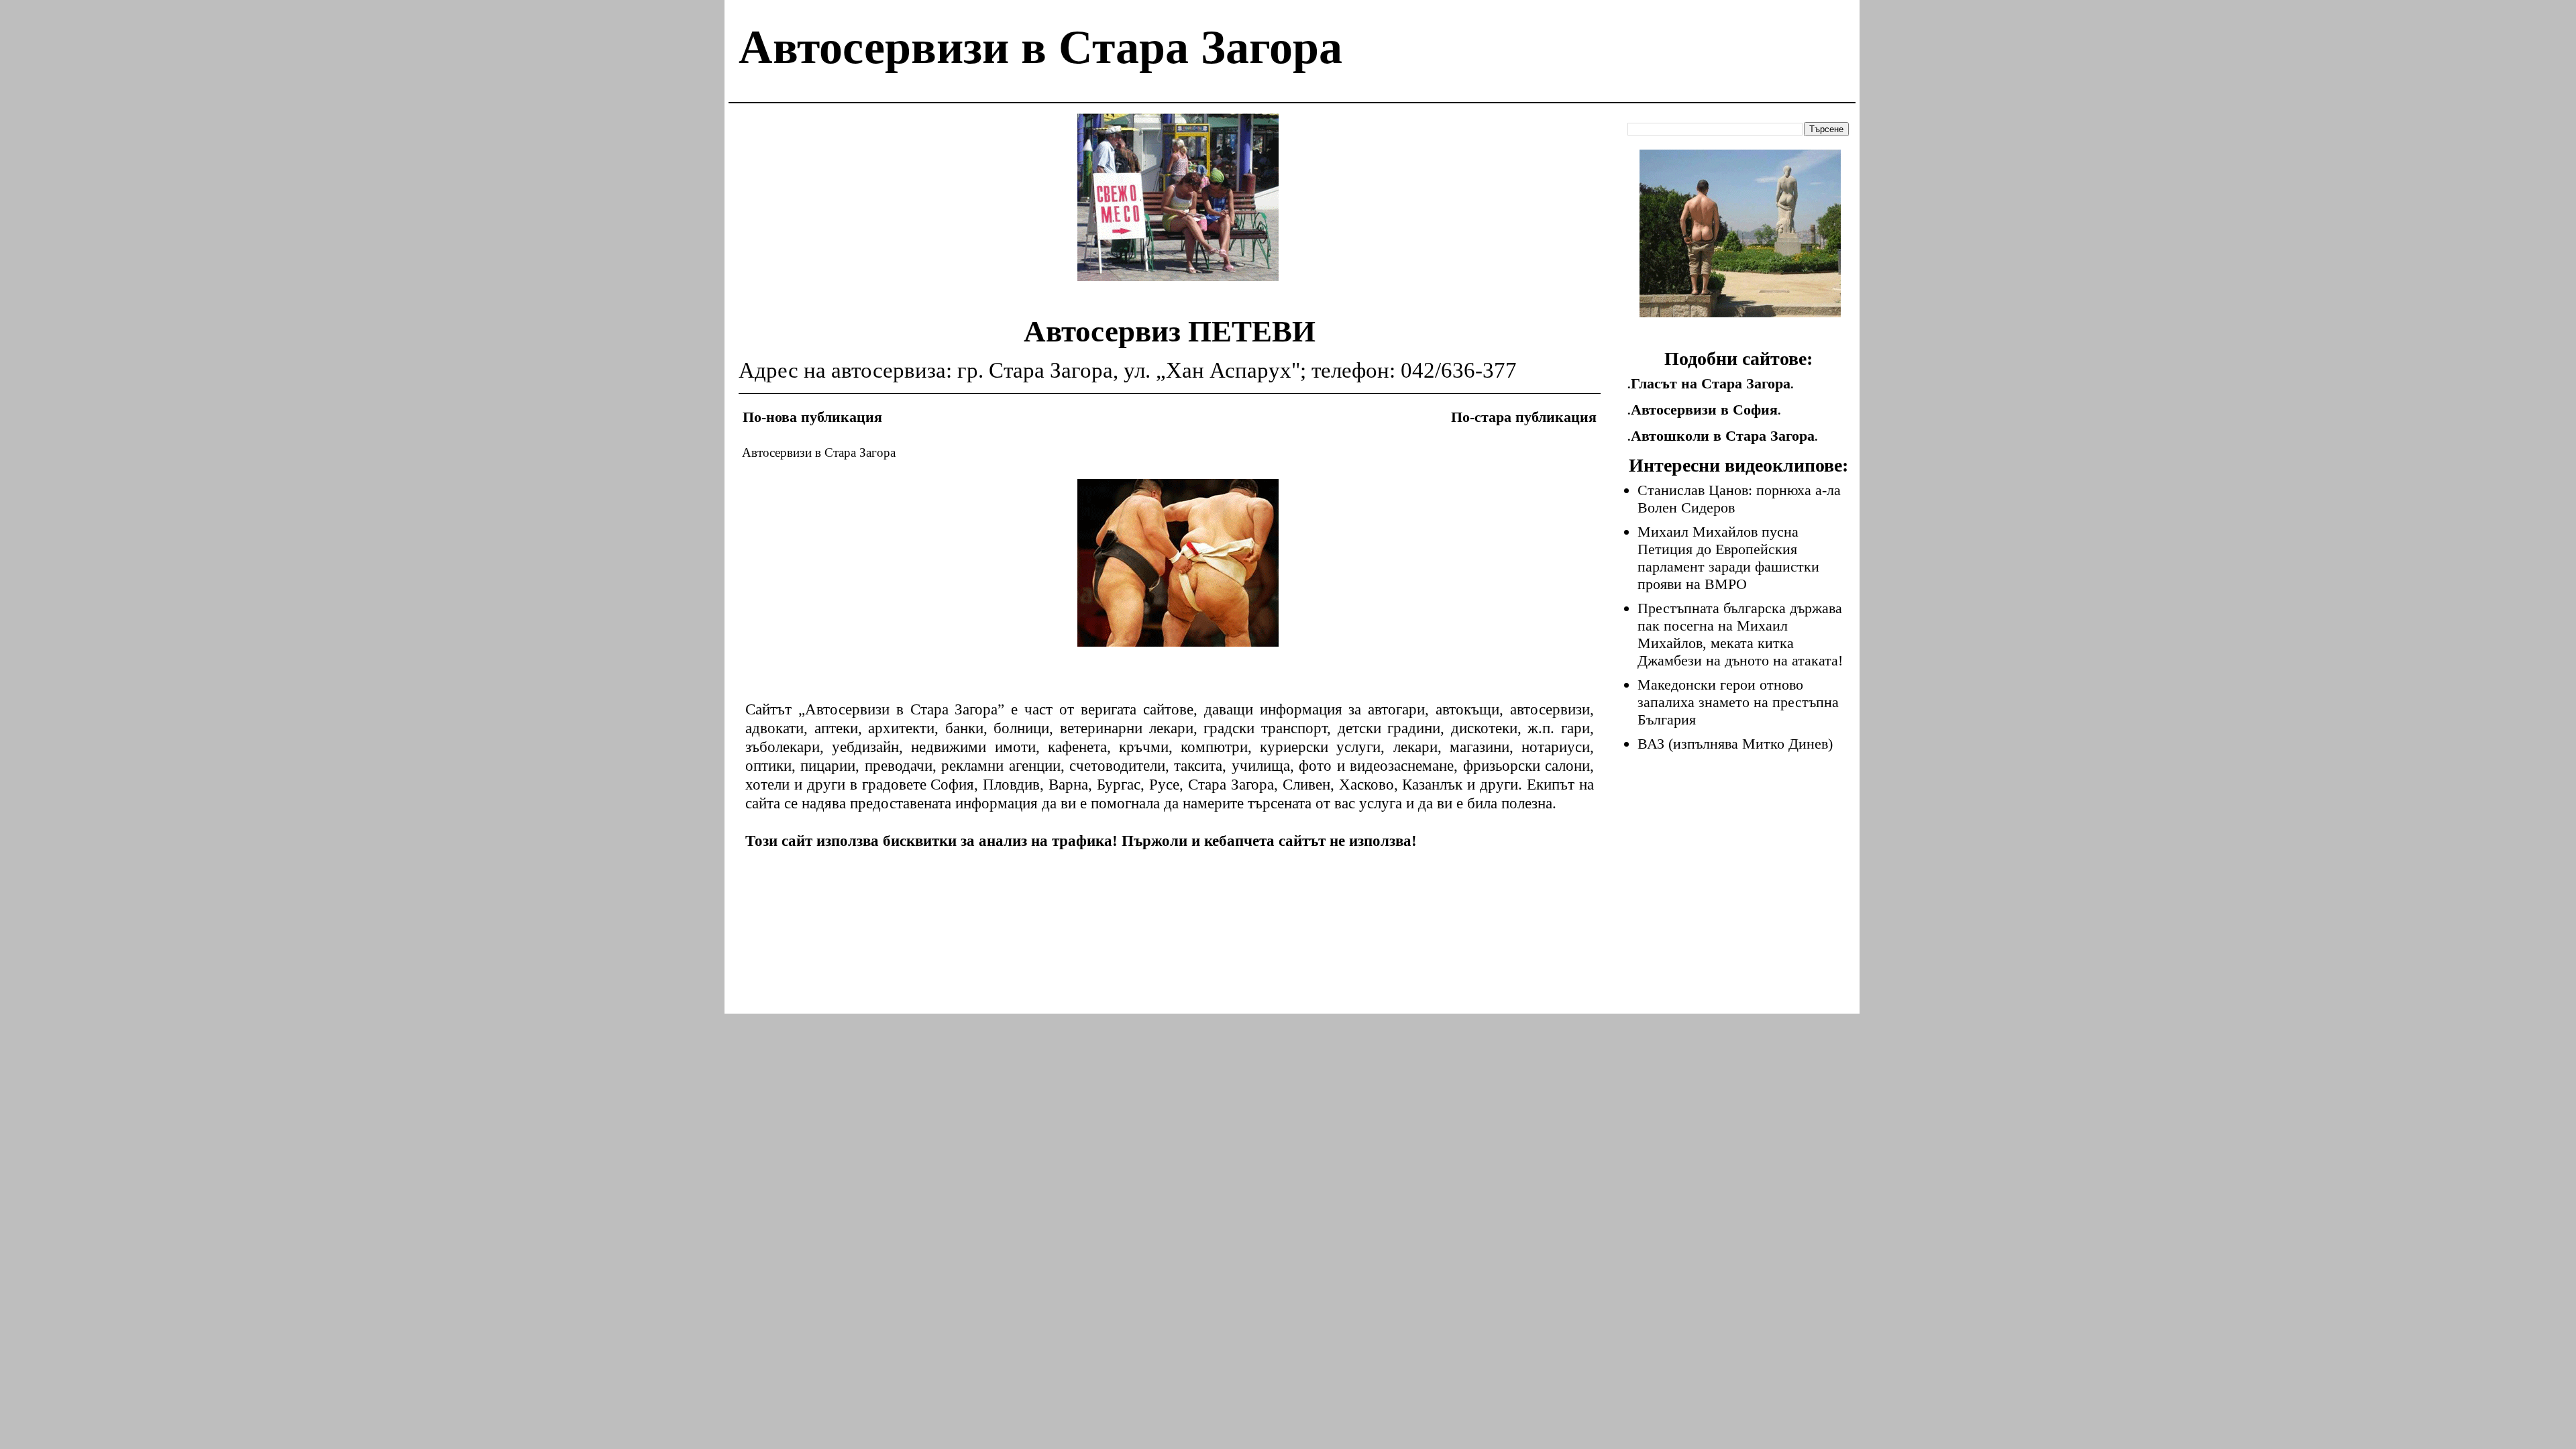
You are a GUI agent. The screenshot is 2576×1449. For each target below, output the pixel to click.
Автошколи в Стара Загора (1723, 436)
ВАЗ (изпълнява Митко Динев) (1735, 744)
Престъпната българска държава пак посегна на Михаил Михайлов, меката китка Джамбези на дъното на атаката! (1740, 634)
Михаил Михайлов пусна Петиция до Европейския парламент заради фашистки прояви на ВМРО (1728, 558)
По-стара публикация (1524, 417)
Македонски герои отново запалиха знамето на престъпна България (1738, 702)
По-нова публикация (812, 417)
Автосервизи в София (1704, 410)
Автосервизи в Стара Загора (1040, 47)
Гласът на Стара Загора (1711, 383)
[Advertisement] (1178, 207)
